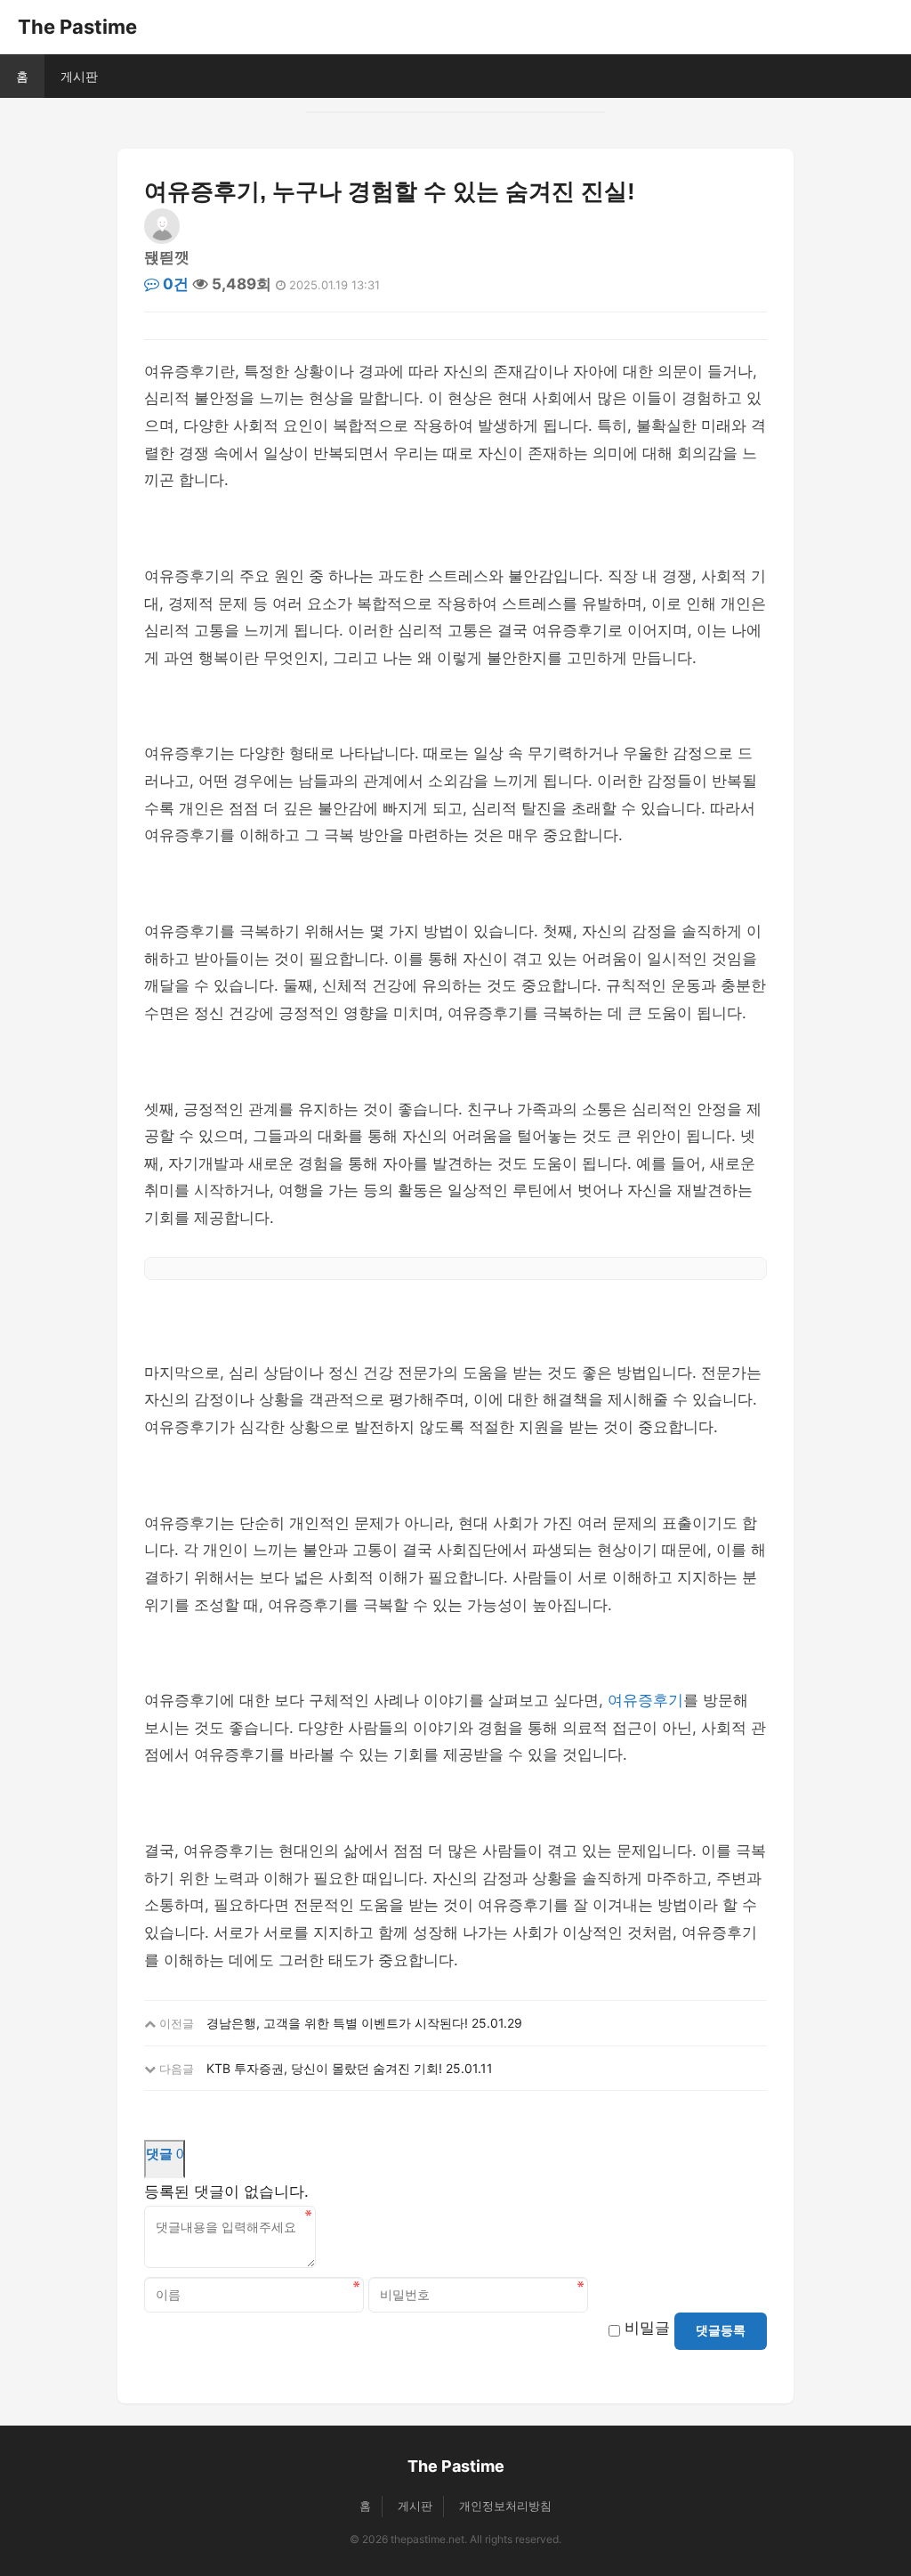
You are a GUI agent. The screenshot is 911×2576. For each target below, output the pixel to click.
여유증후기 (645, 1700)
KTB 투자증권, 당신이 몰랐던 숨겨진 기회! (324, 2068)
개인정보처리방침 (505, 2506)
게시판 (79, 76)
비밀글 (647, 2328)
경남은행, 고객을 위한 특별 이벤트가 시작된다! (337, 2023)
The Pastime (77, 27)
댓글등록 (721, 2330)
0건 (174, 284)
